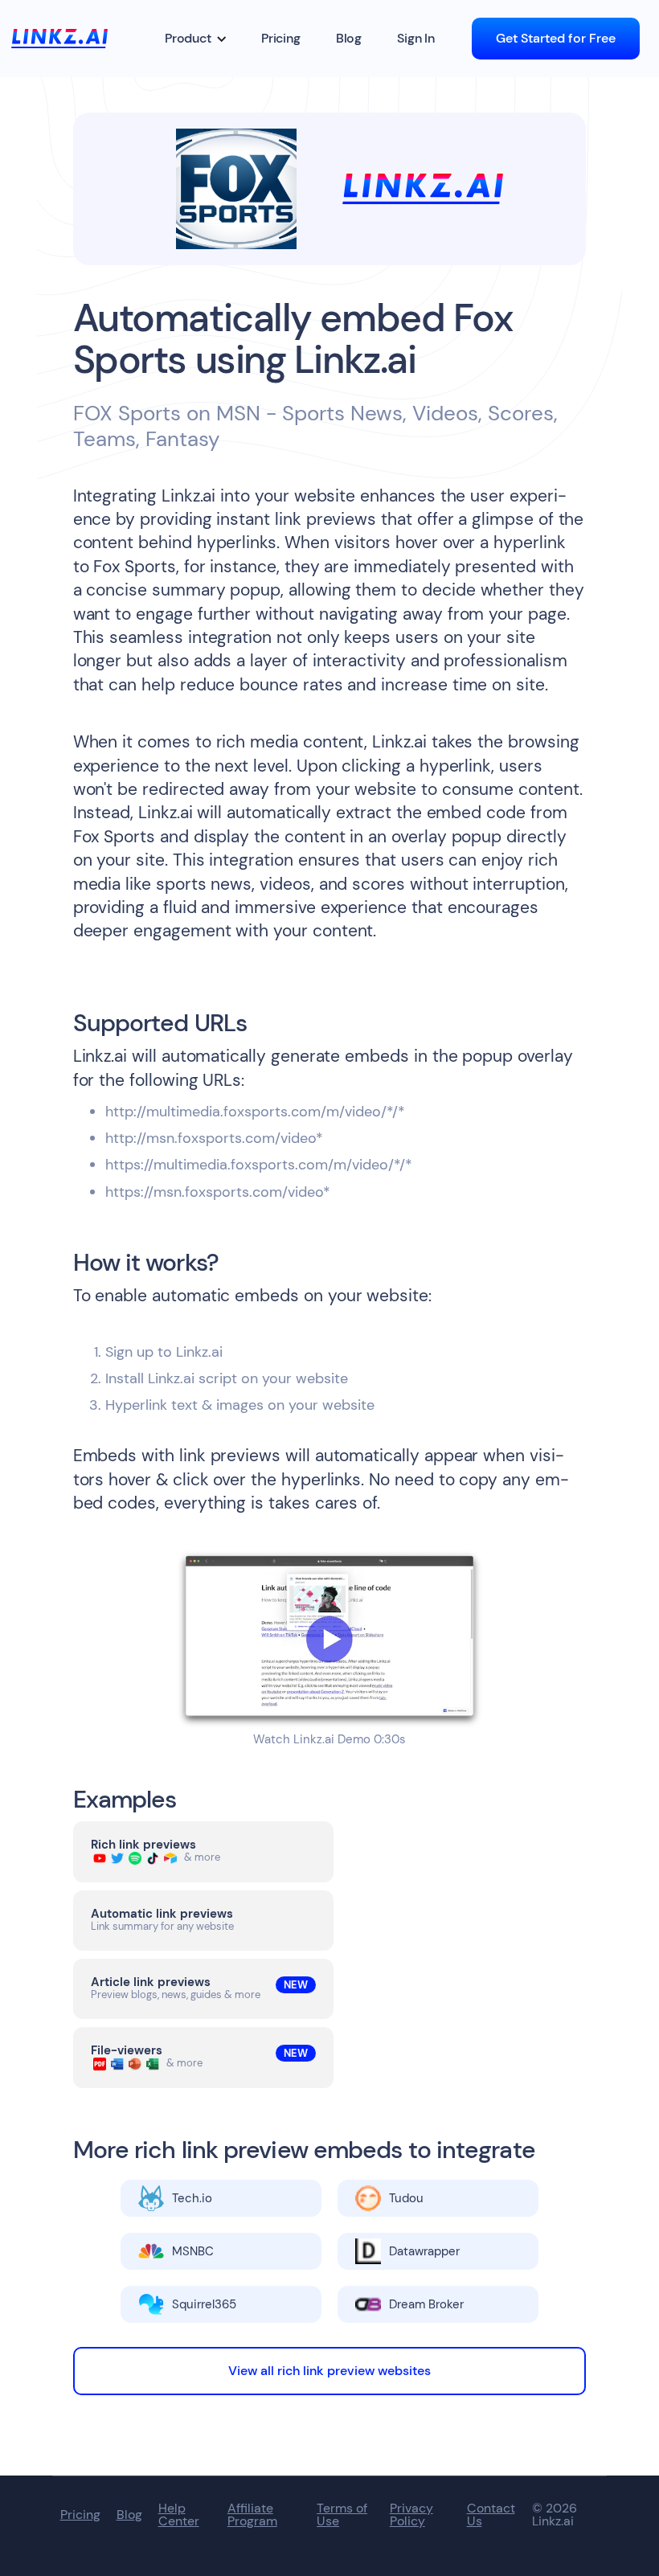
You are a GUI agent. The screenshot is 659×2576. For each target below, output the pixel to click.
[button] (196, 39)
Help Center (179, 2515)
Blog (349, 38)
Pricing (281, 38)
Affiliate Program (252, 2515)
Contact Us (491, 2515)
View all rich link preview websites (329, 2371)
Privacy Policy (411, 2515)
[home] (59, 38)
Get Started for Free (556, 38)
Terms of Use (342, 2515)
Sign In (416, 38)
